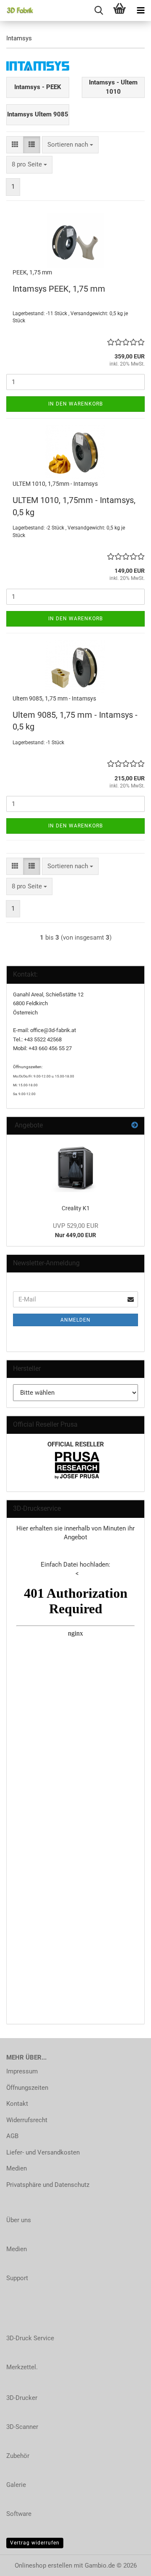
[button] (15, 145)
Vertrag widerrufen (35, 2543)
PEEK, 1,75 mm (32, 272)
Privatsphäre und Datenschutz (48, 2185)
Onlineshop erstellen (43, 2565)
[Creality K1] (75, 1167)
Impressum (22, 2071)
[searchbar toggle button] (99, 11)
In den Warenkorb (75, 404)
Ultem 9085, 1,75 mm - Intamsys (54, 698)
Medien (17, 2168)
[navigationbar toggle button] (141, 11)
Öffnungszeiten (27, 2088)
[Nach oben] (128, 2563)
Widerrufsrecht (27, 2120)
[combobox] (70, 145)
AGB (12, 2136)
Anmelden (75, 1320)
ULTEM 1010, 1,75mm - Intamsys (55, 484)
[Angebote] (135, 1126)
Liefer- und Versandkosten (43, 2152)
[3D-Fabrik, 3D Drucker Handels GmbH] (17, 11)
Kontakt (17, 2104)
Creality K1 (76, 1208)
